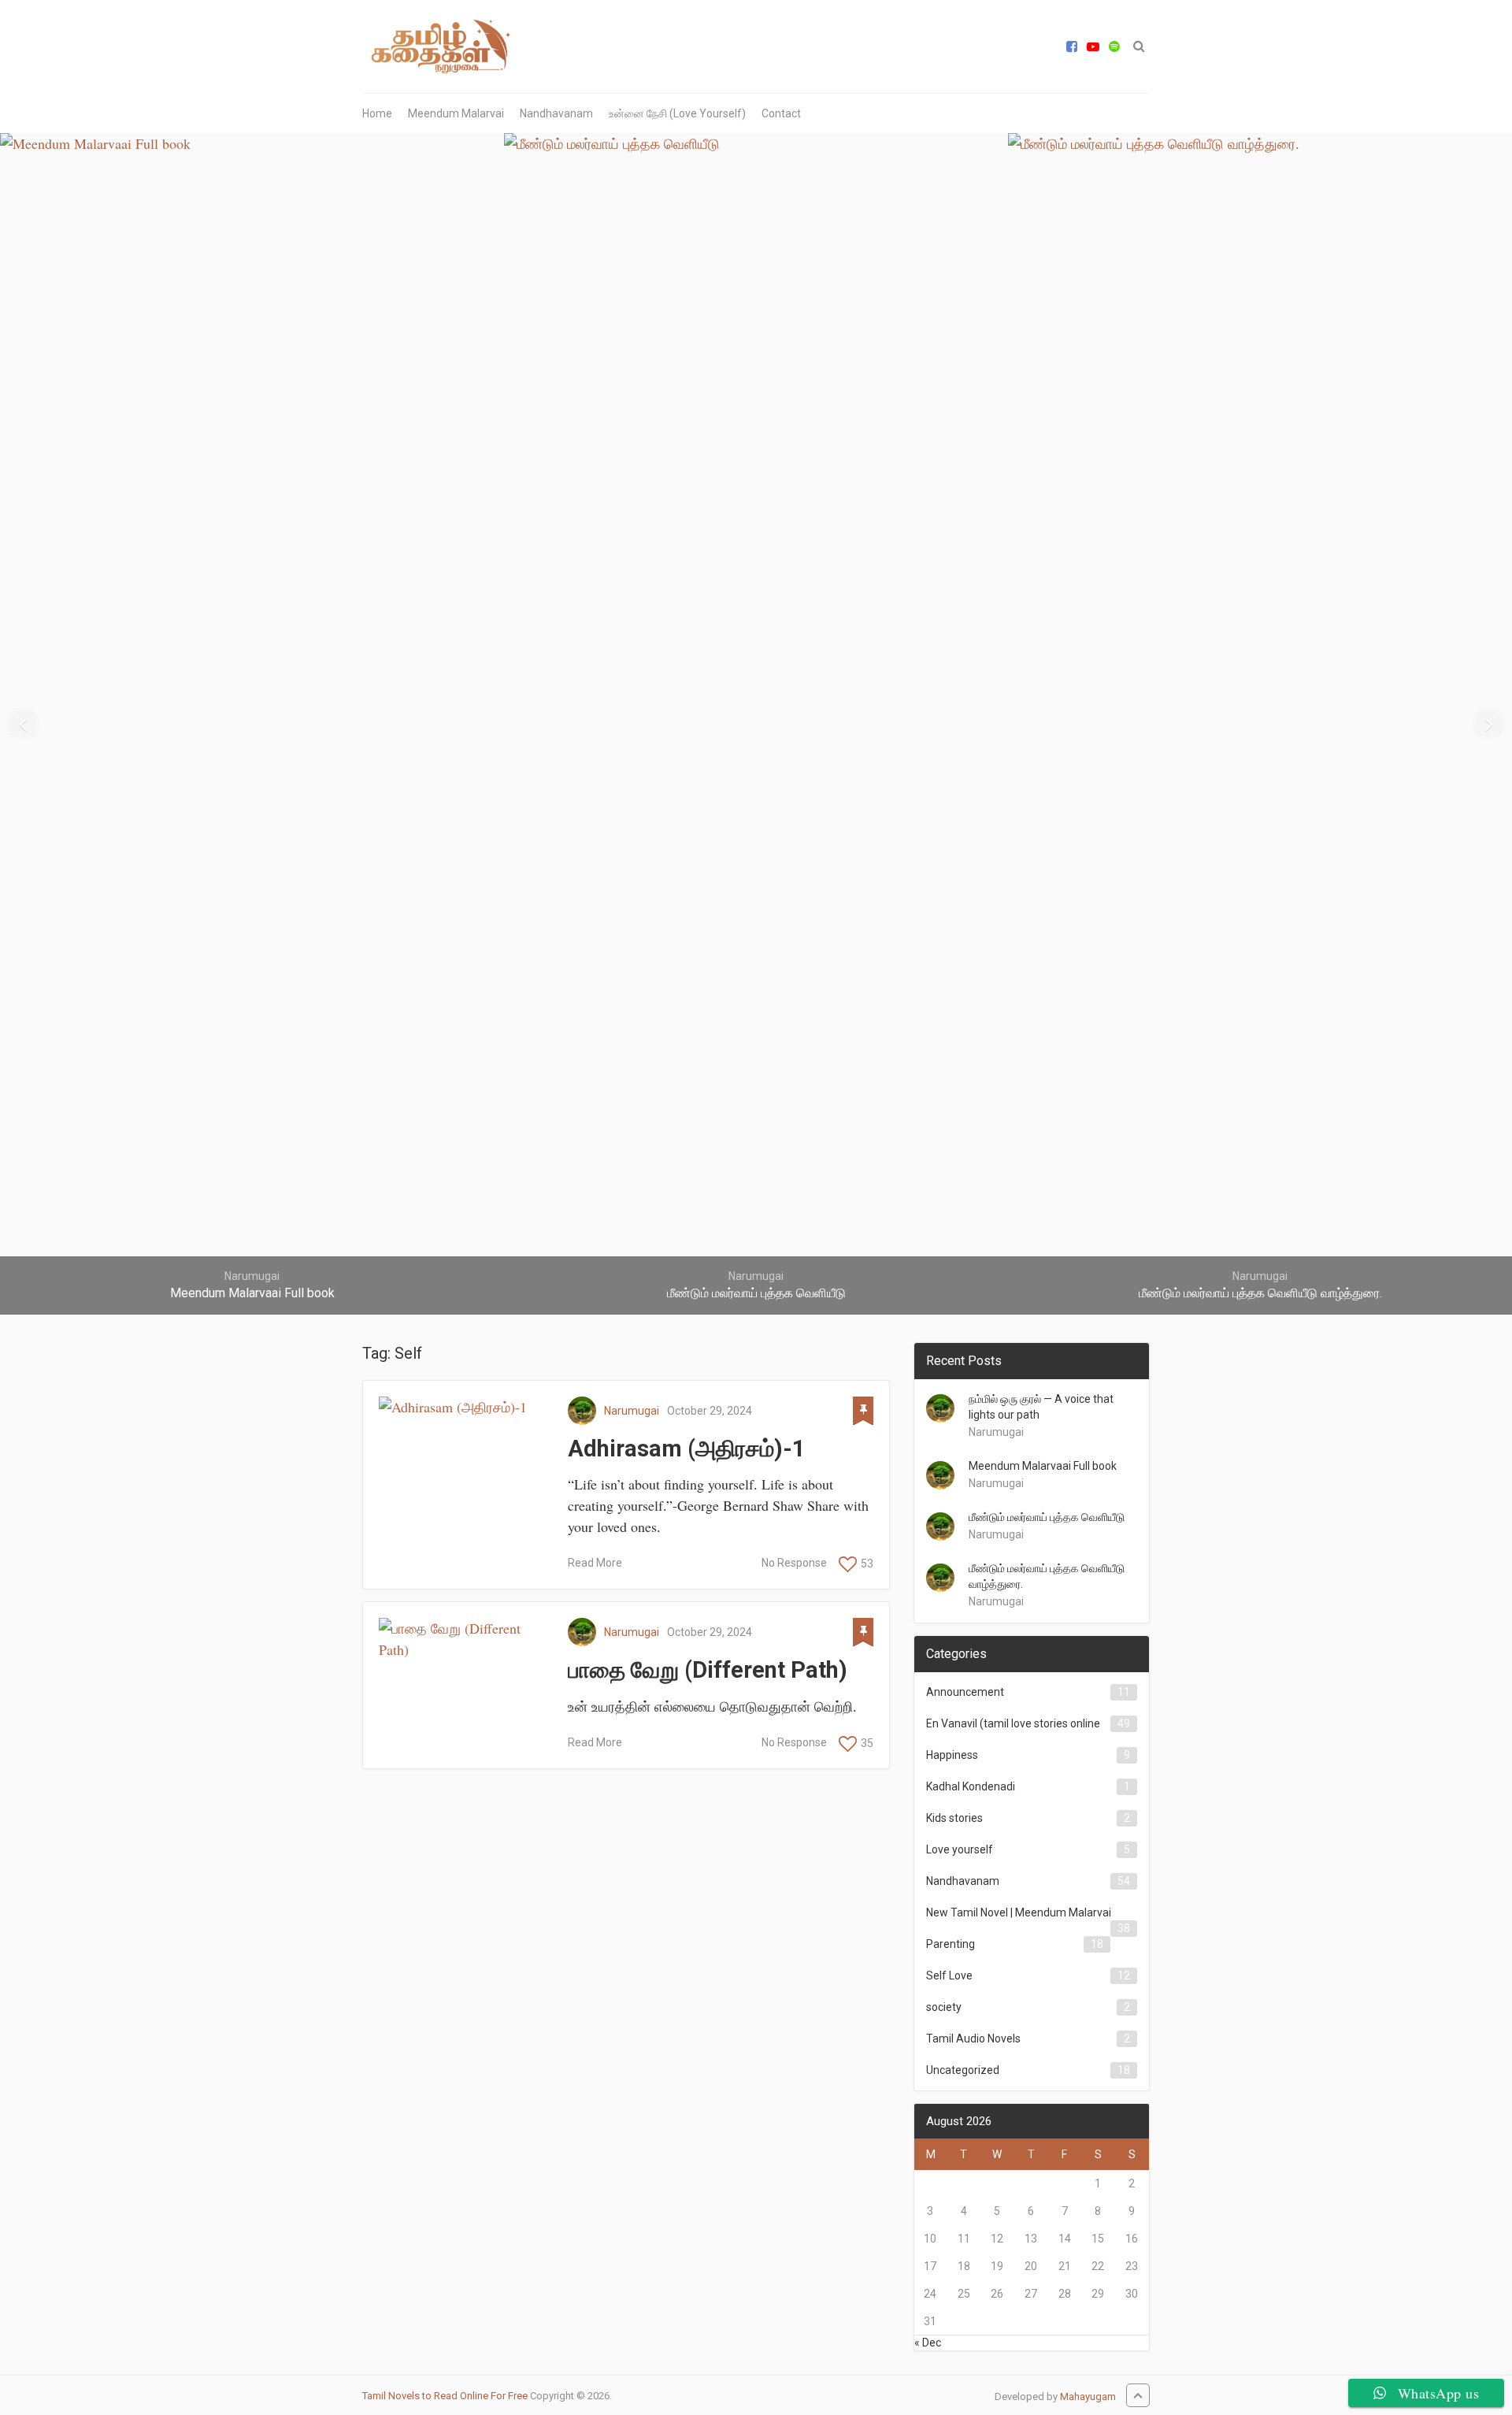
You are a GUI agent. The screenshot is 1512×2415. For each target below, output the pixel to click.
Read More (595, 1563)
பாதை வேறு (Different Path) (708, 1670)
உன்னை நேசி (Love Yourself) (677, 113)
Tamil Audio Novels (973, 2038)
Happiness (952, 1755)
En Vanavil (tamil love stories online (1013, 1723)
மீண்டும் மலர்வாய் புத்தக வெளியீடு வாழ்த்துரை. (1047, 1576)
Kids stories (954, 1818)
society (944, 2007)
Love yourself (960, 1849)
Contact (781, 113)
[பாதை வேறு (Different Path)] (465, 1639)
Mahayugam (1088, 2396)
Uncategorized (963, 2070)
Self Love (949, 1975)
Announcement (965, 1692)
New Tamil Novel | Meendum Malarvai (1019, 1912)
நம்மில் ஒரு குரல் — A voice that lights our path (1041, 1407)
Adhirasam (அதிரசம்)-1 (687, 1449)
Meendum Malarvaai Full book (1043, 1466)
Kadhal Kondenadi (971, 1786)
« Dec (928, 2343)
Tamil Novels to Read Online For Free (445, 2396)
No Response (794, 1563)
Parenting (951, 1944)
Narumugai (632, 1411)
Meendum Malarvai (456, 113)
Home (377, 113)
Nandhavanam (556, 113)
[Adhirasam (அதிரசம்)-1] (465, 1407)
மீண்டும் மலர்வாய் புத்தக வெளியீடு (1047, 1517)
